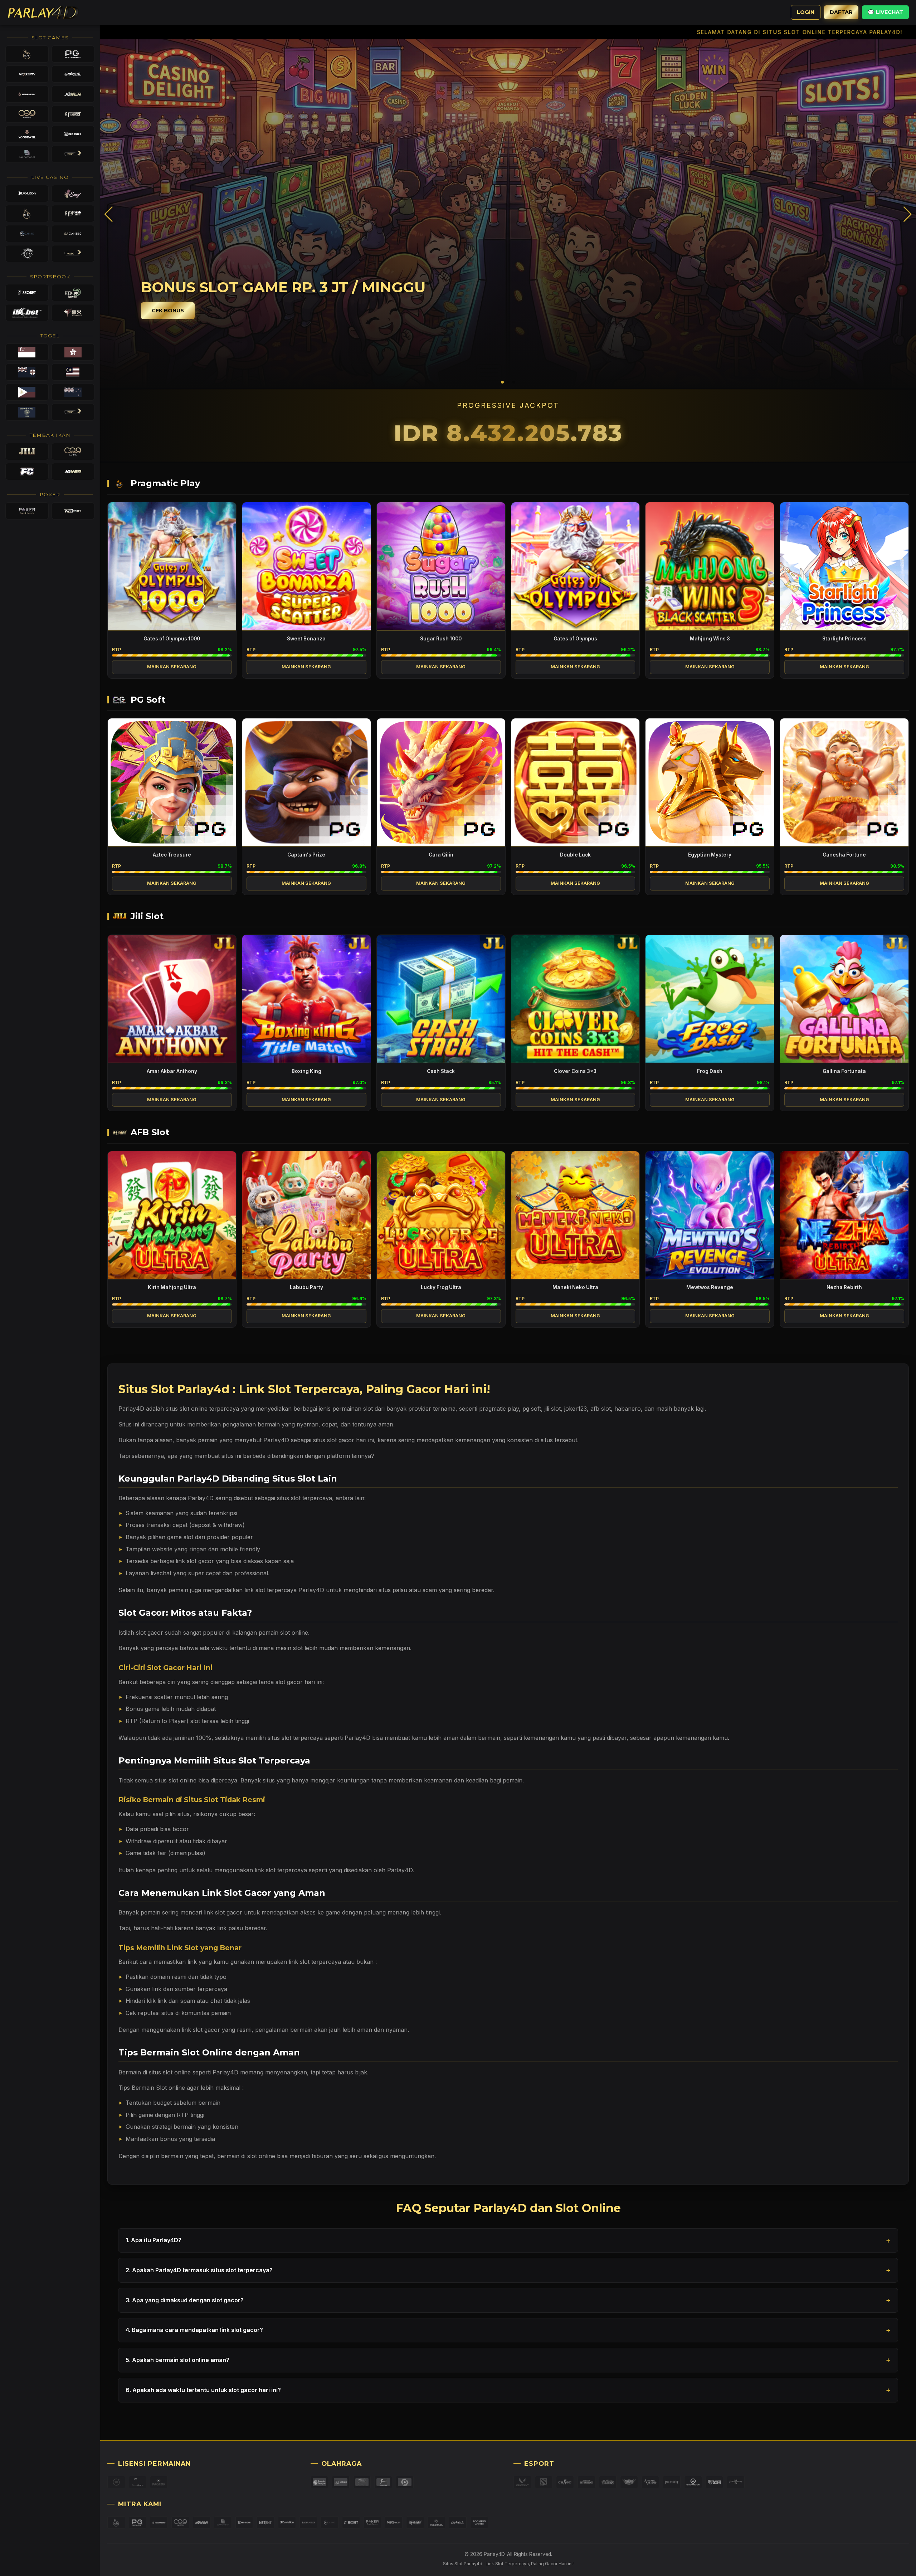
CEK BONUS (168, 311)
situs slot (177, 1409)
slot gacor (150, 1633)
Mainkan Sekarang (172, 667)
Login (806, 12)
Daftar (841, 12)
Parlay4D (357, 1738)
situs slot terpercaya (304, 1498)
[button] (908, 214)
